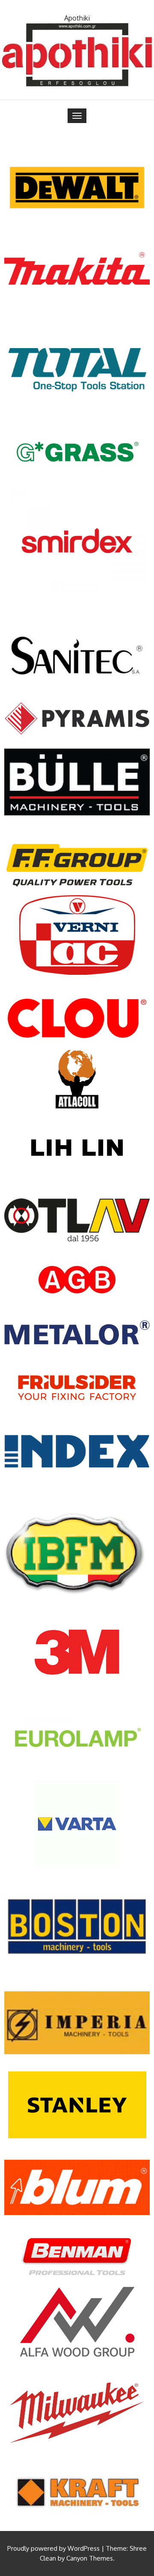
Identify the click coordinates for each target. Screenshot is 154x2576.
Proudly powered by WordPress (53, 2548)
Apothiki (77, 18)
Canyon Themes (90, 2558)
